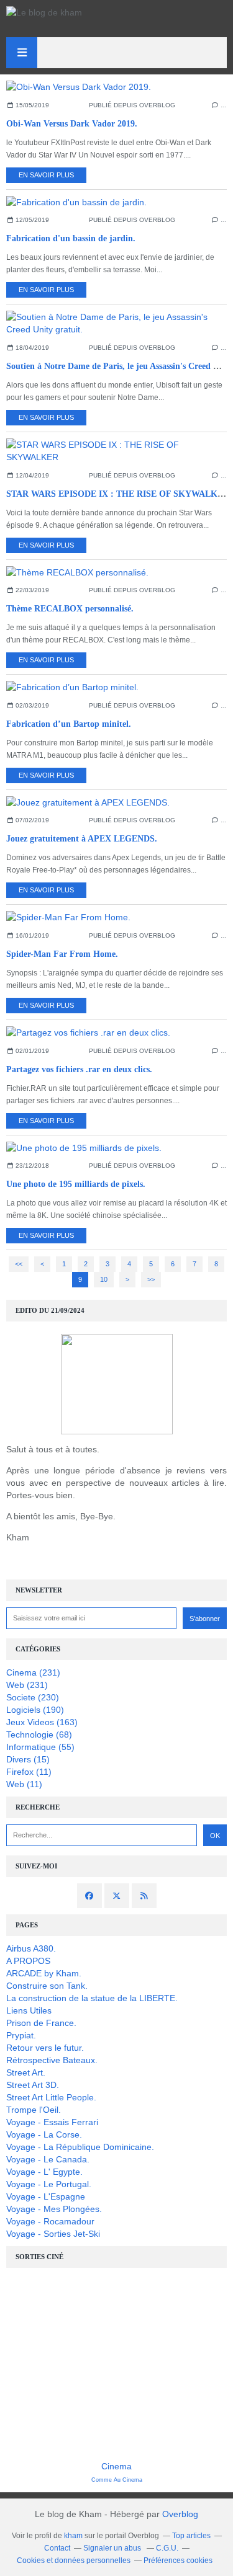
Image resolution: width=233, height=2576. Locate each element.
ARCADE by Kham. (44, 1973)
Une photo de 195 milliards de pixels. (76, 1184)
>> (151, 1279)
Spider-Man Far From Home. (62, 954)
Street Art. (26, 2072)
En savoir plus (46, 175)
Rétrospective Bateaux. (52, 2060)
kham (73, 2536)
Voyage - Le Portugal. (49, 2184)
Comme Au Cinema (117, 2480)
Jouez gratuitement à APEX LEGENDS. (82, 839)
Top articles (191, 2536)
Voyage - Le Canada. (48, 2159)
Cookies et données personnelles (74, 2560)
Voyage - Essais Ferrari (52, 2122)
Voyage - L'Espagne (46, 2196)
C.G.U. (167, 2548)
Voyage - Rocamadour (50, 2221)
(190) (35, 1710)
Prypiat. (21, 2035)
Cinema (116, 2466)
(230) (33, 1697)
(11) (29, 1772)
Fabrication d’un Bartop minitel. (69, 724)
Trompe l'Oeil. (34, 2110)
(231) (33, 1672)
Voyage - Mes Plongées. (54, 2209)
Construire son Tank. (47, 1986)
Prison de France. (41, 2023)
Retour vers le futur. (45, 2048)
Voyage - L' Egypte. (44, 2172)
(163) (42, 1722)
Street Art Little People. (51, 2097)
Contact (57, 2548)
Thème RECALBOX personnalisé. (70, 609)
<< (19, 1264)
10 (104, 1279)
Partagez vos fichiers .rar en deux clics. (79, 1069)
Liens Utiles (29, 2010)
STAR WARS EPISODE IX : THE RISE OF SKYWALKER (118, 494)
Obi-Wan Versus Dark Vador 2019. (72, 124)
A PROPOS (28, 1961)
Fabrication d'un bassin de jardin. (71, 238)
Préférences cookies (178, 2560)
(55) (40, 1747)
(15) (28, 1759)
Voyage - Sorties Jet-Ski (53, 2234)
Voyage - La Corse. (44, 2134)
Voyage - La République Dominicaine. (80, 2147)
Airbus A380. (31, 1948)
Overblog (180, 2514)
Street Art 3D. (33, 2085)
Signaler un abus (113, 2548)
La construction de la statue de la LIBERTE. (92, 1998)
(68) (39, 1734)
